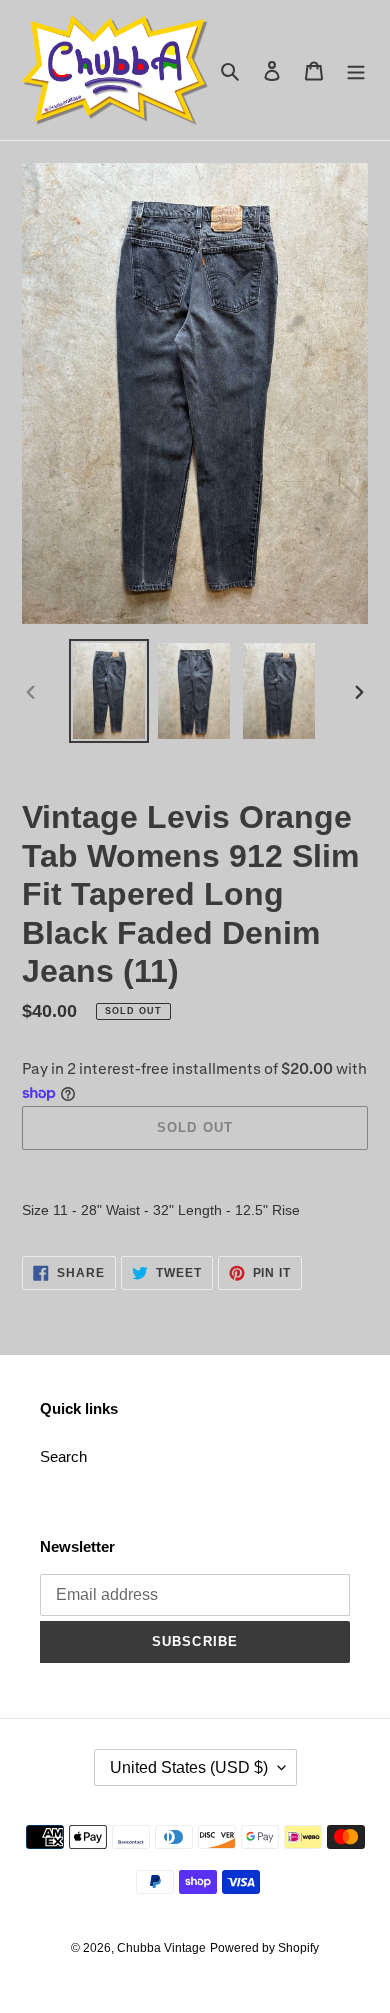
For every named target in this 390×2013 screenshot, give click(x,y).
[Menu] (356, 70)
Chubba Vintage (161, 1948)
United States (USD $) (189, 1767)
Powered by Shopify (264, 1948)
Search (63, 1456)
